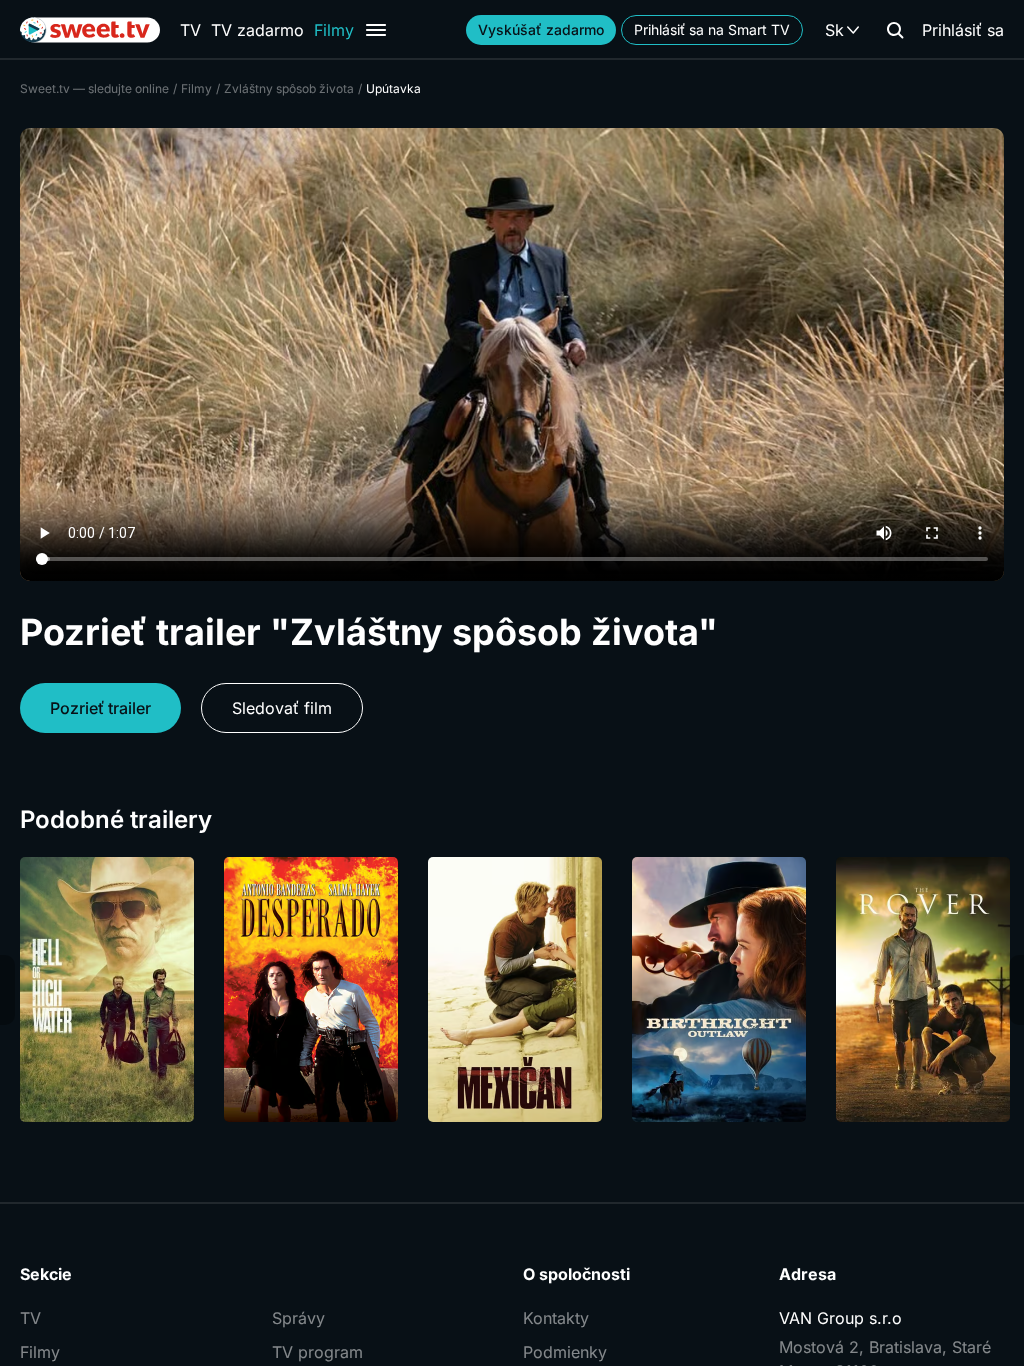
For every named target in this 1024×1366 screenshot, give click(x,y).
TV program (317, 1352)
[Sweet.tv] (90, 30)
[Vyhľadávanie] (895, 30)
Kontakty (556, 1318)
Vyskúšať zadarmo (541, 29)
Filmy (334, 30)
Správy (298, 1318)
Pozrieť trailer (100, 708)
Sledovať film (282, 708)
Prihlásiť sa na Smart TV (712, 29)
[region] (512, 989)
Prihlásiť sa (963, 30)
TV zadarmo (257, 30)
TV (190, 30)
